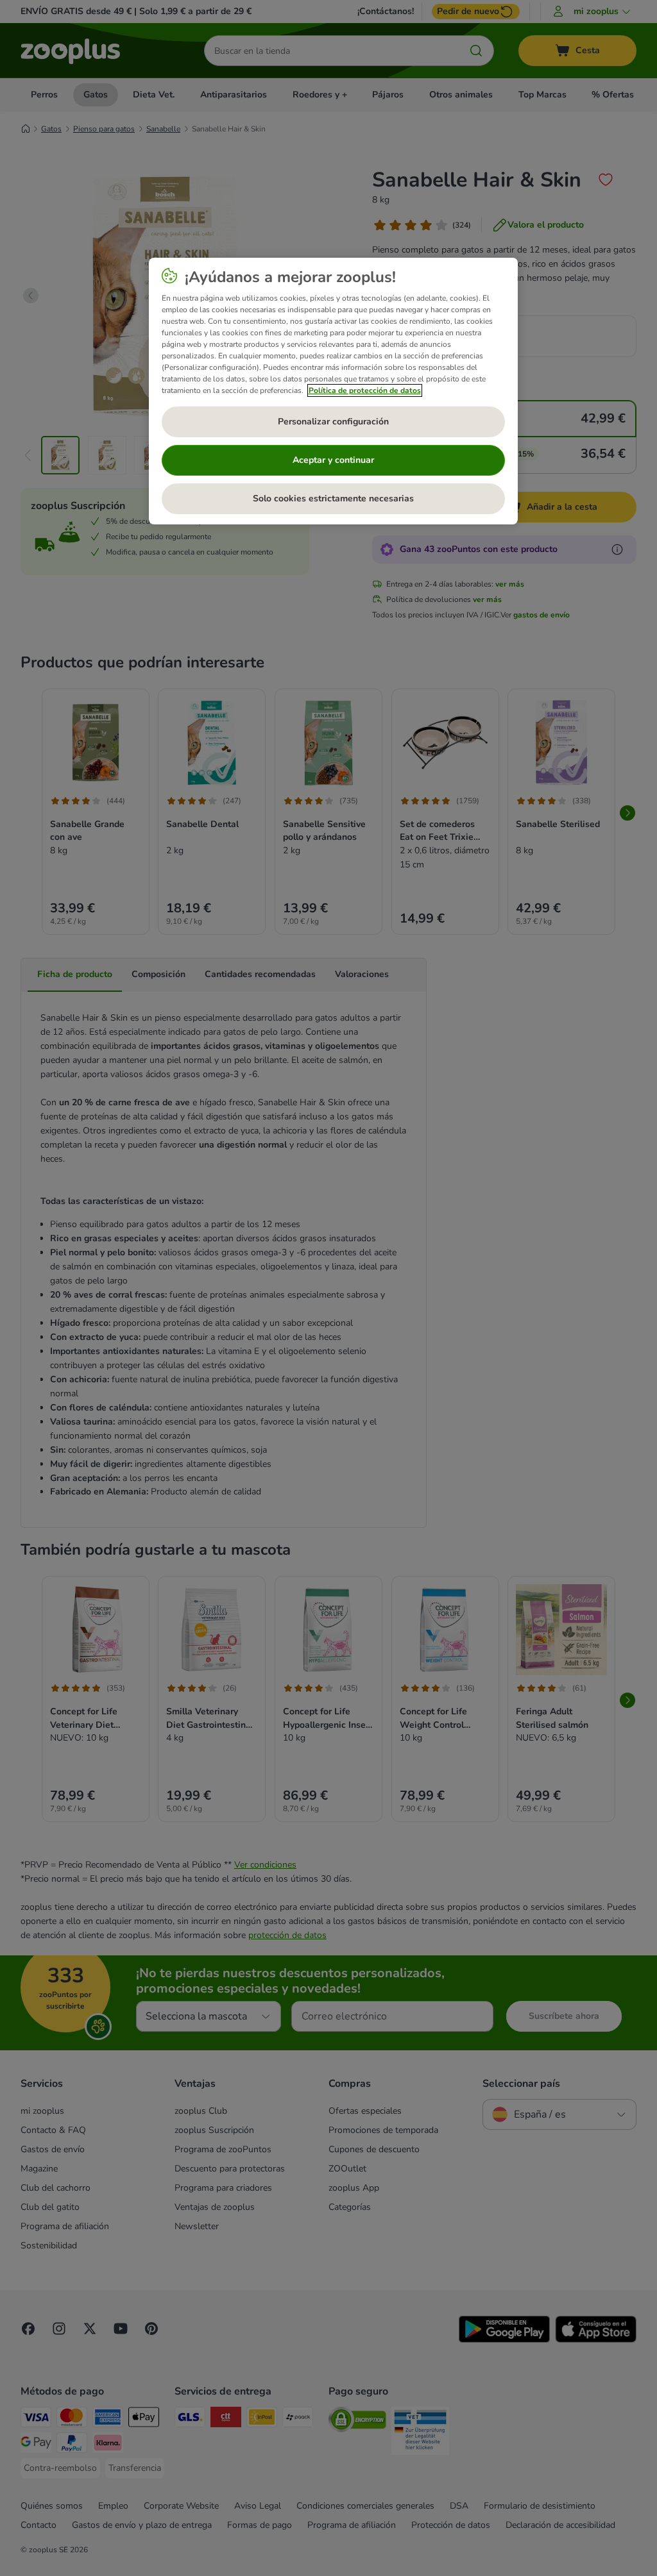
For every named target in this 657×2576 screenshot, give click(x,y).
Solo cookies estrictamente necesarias (333, 498)
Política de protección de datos (365, 390)
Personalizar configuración (333, 422)
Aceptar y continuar (333, 460)
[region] (333, 391)
